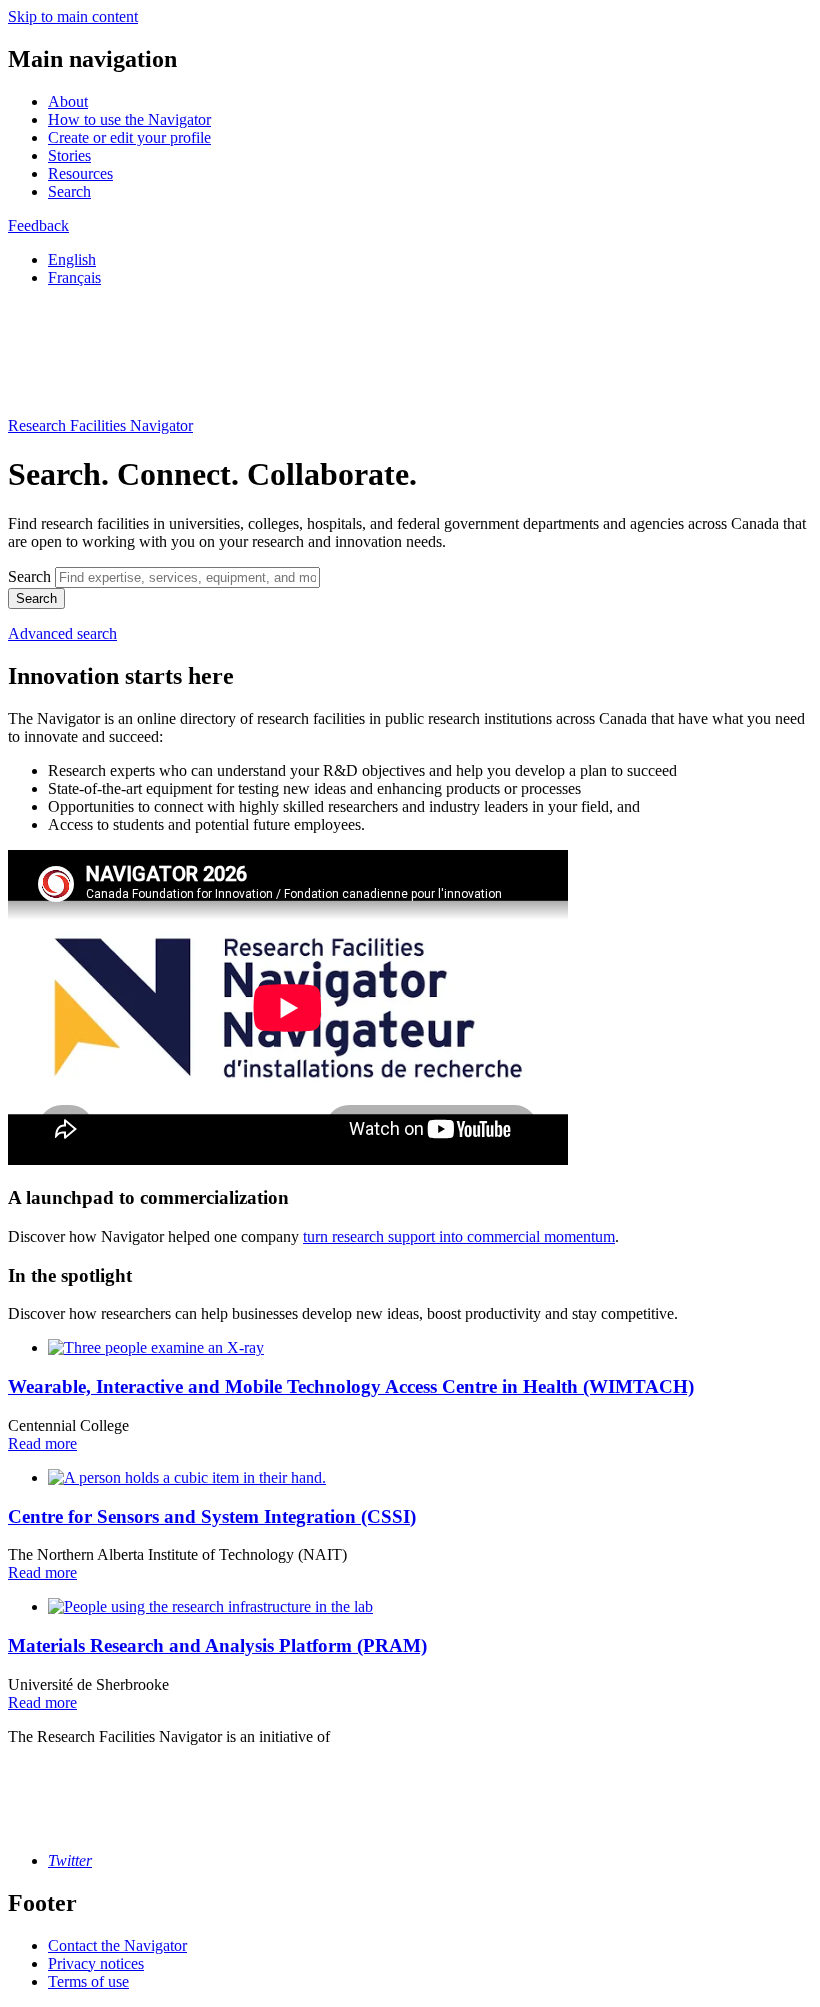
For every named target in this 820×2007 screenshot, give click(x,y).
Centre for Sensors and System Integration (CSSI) (212, 1516)
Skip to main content (73, 16)
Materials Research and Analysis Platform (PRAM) (217, 1645)
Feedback (38, 225)
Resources (80, 173)
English (72, 259)
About (68, 101)
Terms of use (88, 1981)
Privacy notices (96, 1963)
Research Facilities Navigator (100, 425)
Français (74, 277)
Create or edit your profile (129, 137)
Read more (42, 1443)
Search (69, 191)
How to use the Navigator (129, 119)
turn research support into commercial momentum (459, 1236)
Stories (69, 155)
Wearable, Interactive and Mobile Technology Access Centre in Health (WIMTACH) (351, 1386)
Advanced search (62, 633)
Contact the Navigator (117, 1945)
